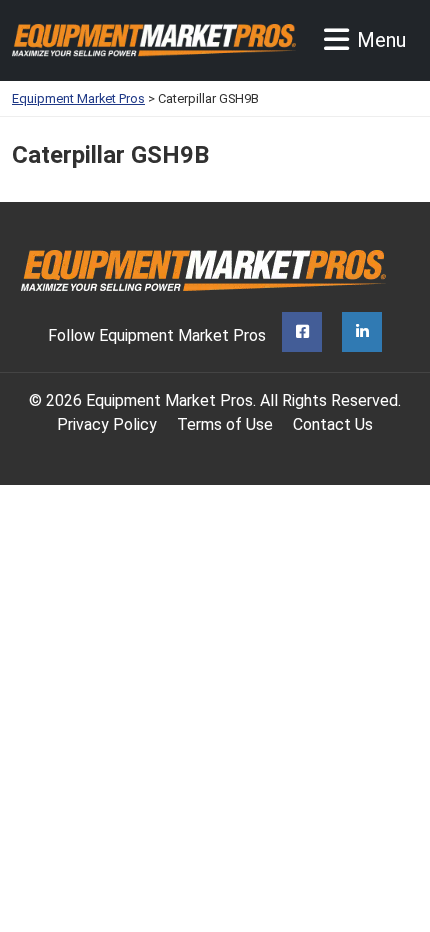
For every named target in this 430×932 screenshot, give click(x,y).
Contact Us (333, 424)
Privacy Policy (107, 424)
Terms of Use (225, 424)
